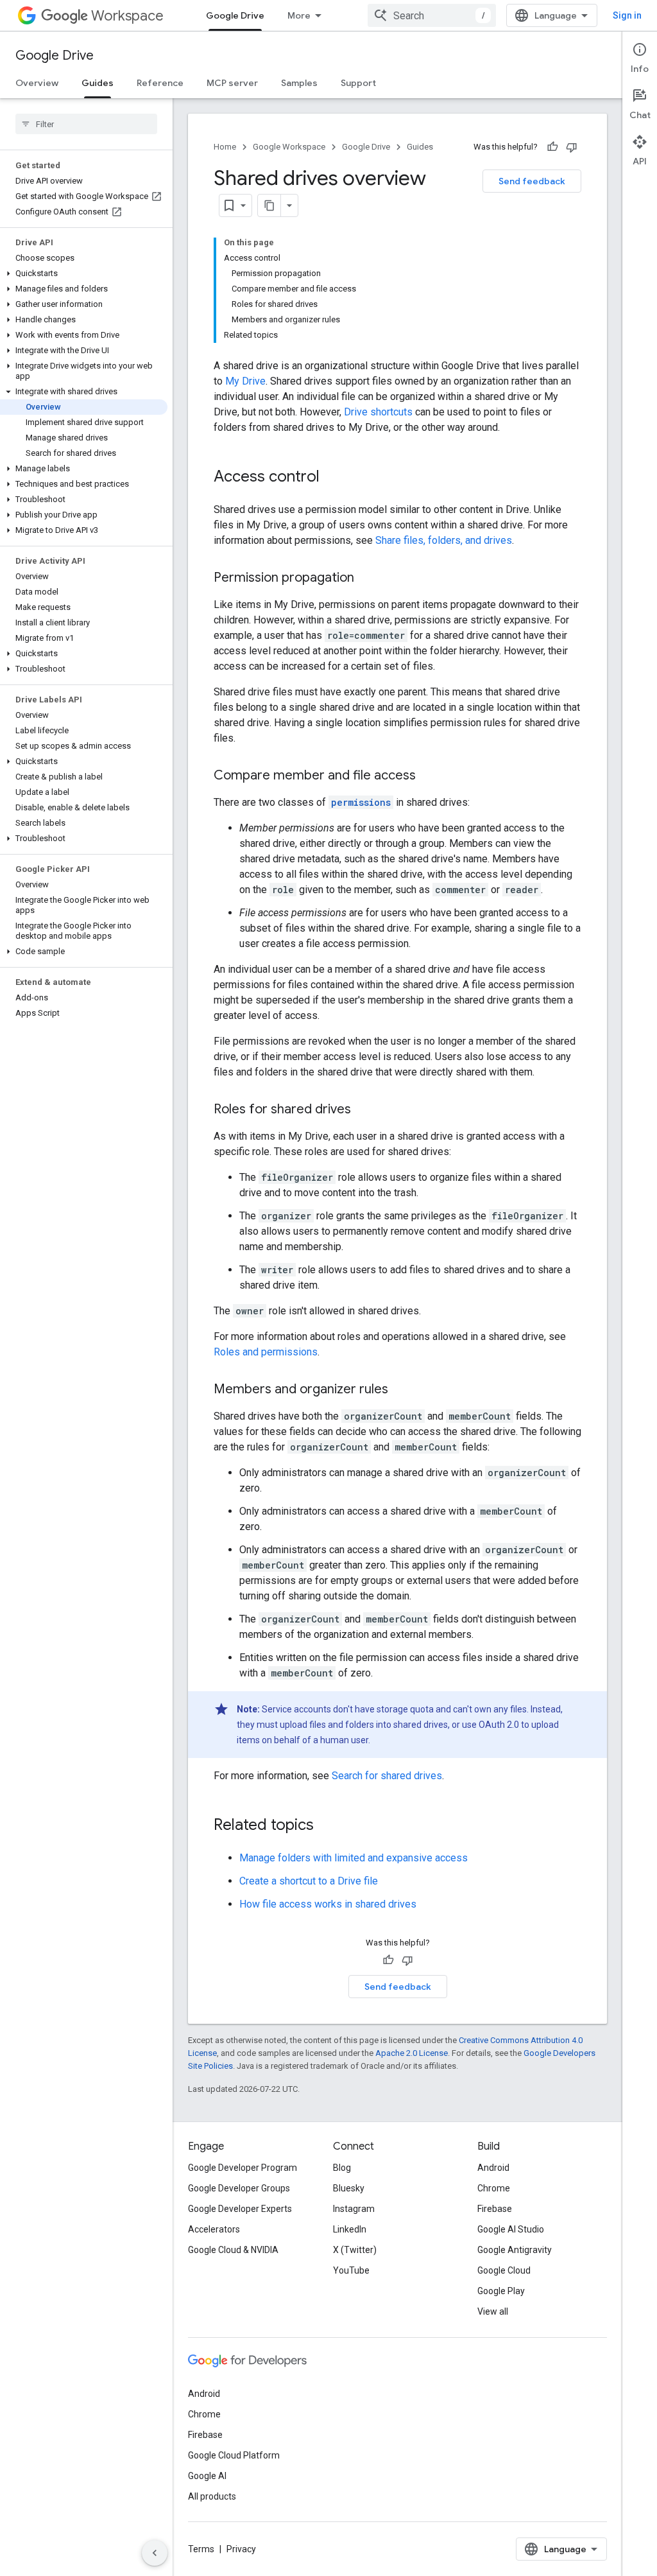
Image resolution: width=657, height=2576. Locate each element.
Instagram (354, 2209)
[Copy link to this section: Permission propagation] (367, 579)
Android (493, 2168)
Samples (299, 83)
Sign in (627, 15)
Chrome (494, 2188)
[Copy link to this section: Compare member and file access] (429, 776)
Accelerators (214, 2229)
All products (212, 2496)
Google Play (501, 2291)
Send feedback (532, 181)
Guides (98, 83)
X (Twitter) (355, 2250)
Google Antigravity (515, 2250)
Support (358, 83)
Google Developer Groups (239, 2188)
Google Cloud (504, 2270)
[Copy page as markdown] (269, 205)
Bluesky (349, 2188)
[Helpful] (552, 147)
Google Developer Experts (240, 2209)
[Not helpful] (572, 147)
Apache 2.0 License (412, 2053)
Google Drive (235, 15)
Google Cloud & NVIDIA (233, 2250)
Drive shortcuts (378, 412)
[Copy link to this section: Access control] (332, 478)
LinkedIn (350, 2229)
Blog (342, 2168)
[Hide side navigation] (155, 2553)
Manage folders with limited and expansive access (354, 1858)
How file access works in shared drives (328, 1904)
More (299, 15)
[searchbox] (86, 124)
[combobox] (432, 15)
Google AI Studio (511, 2229)
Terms (201, 2549)
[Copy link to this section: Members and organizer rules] (401, 1390)
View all (493, 2311)
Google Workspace (289, 147)
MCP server (232, 83)
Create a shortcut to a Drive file (309, 1881)
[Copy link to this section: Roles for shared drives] (364, 1110)
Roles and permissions (266, 1352)
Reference (160, 83)
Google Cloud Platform (234, 2455)
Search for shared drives (387, 1776)
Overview (37, 83)
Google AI (207, 2476)
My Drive (245, 381)
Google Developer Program (243, 2168)
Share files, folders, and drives (444, 540)
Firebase (495, 2209)
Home (225, 147)
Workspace (127, 16)
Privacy (241, 2549)
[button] (84, 274)
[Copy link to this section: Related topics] (327, 1826)
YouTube (351, 2270)
